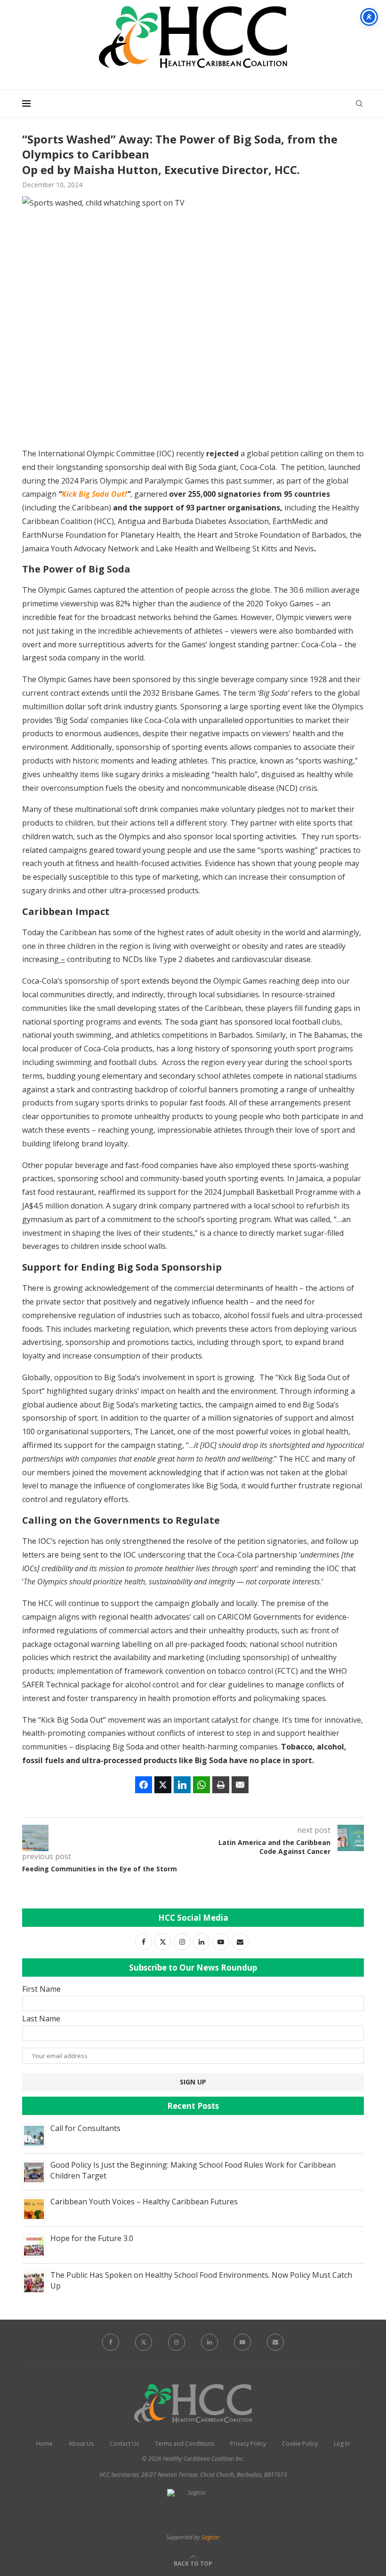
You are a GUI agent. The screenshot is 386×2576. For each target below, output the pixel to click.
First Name (41, 1989)
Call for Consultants (85, 2128)
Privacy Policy (248, 2444)
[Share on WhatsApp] (201, 1785)
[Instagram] (177, 2342)
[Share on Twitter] (163, 1785)
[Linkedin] (209, 2342)
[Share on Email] (240, 1785)
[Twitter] (144, 2342)
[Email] (275, 2342)
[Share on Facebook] (144, 1785)
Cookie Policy (300, 2444)
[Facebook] (111, 2342)
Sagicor (211, 2537)
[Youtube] (242, 2342)
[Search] (359, 103)
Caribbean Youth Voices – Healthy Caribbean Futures (144, 2202)
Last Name (41, 2019)
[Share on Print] (221, 1785)
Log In (342, 2444)
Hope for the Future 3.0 (92, 2238)
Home (44, 2444)
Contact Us (124, 2444)
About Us (81, 2444)
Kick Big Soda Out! (94, 494)
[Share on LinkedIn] (182, 1785)
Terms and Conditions (185, 2444)
